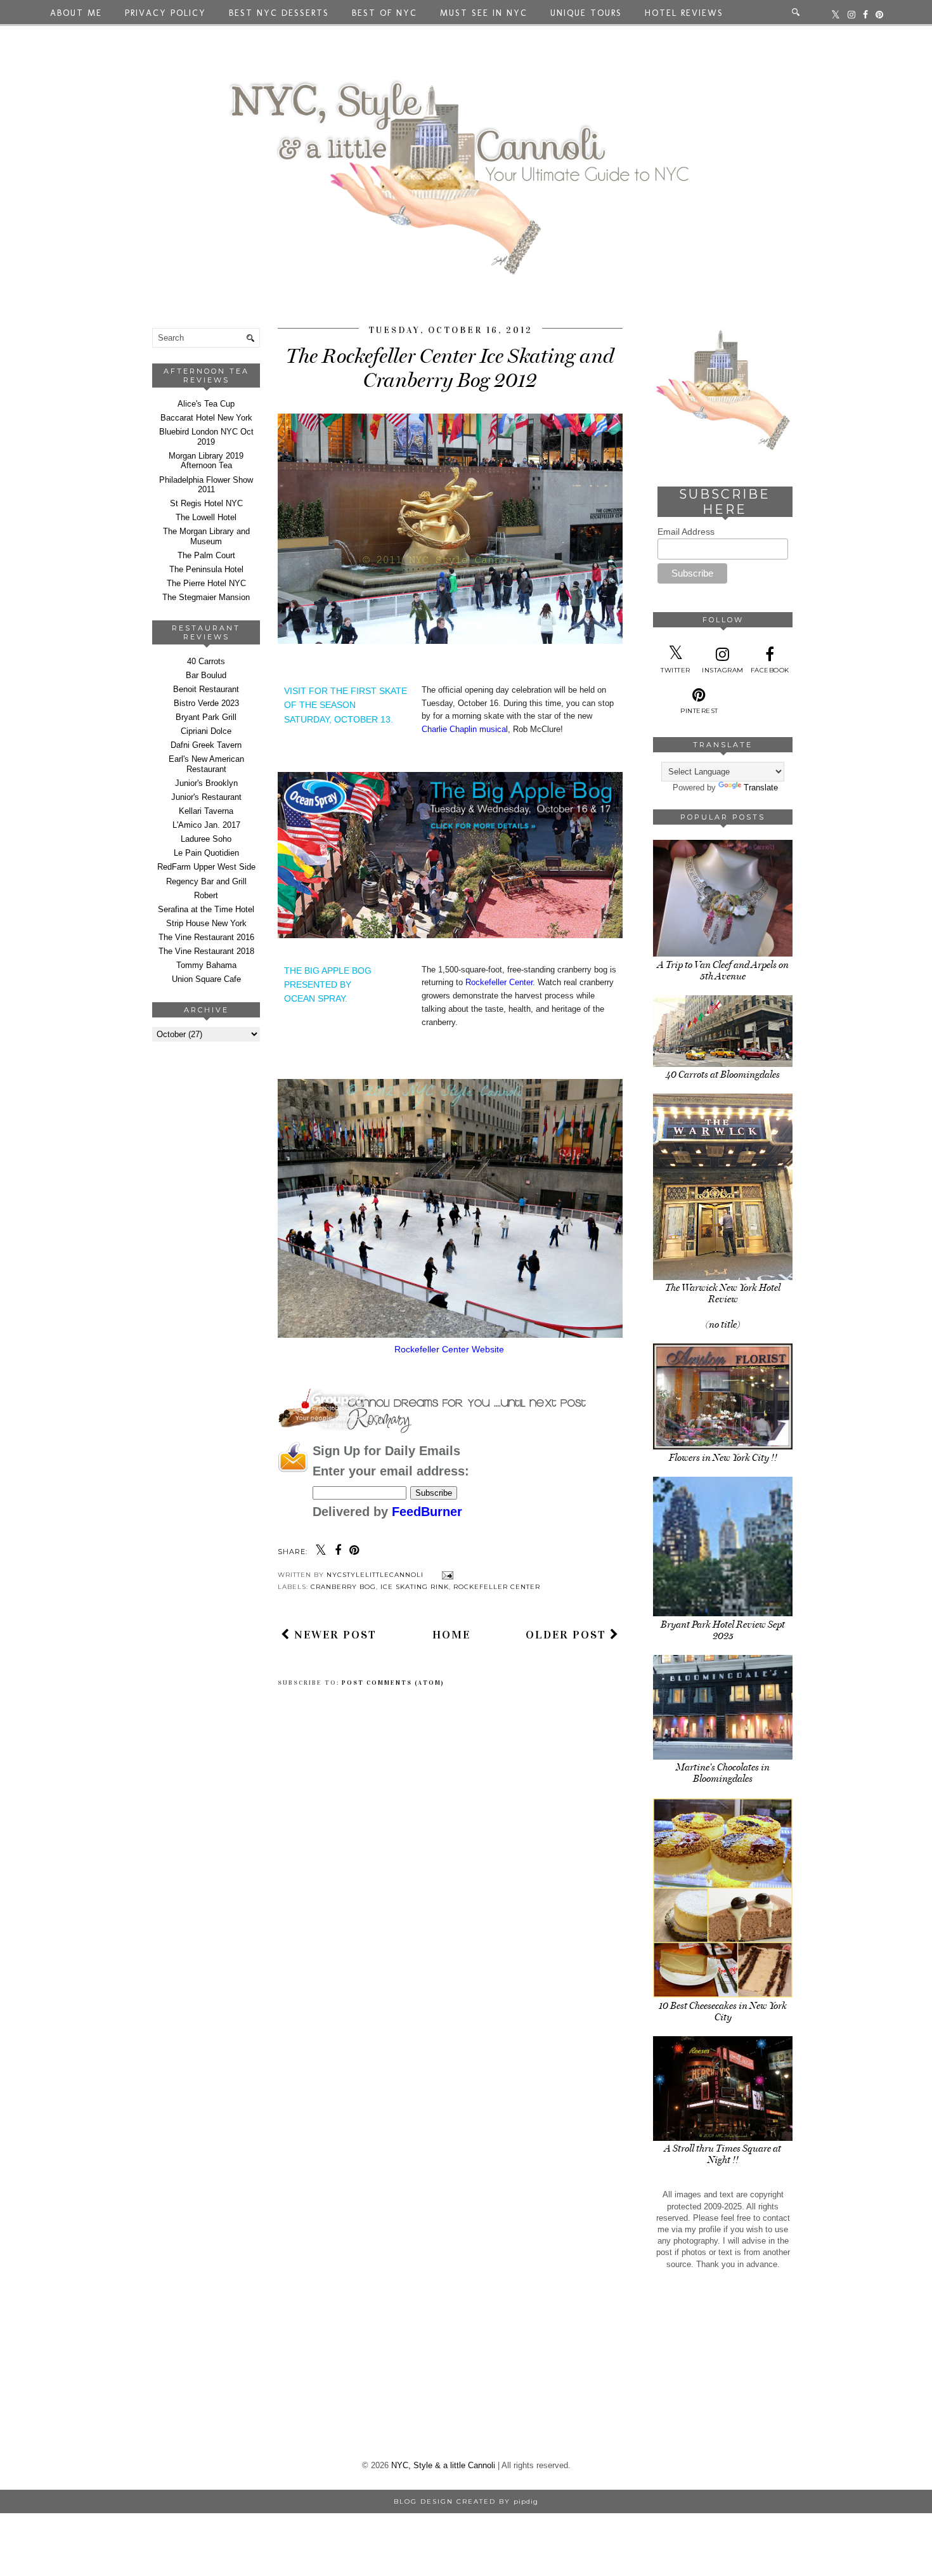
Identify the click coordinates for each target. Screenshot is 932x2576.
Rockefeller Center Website (450, 1349)
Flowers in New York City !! (723, 1458)
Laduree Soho (206, 839)
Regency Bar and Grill (206, 881)
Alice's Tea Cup (206, 404)
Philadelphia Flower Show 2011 (206, 485)
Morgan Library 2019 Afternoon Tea (206, 461)
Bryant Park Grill (206, 717)
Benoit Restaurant (206, 689)
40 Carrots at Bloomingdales (723, 1075)
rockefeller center (497, 1587)
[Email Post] (446, 1575)
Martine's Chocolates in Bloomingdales (723, 1773)
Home (451, 1635)
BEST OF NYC (385, 13)
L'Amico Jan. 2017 (206, 825)
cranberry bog (343, 1587)
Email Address (686, 532)
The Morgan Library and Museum (206, 536)
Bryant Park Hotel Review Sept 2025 (723, 1630)
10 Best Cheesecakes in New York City (723, 2011)
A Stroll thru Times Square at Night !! (723, 2154)
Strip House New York (206, 923)
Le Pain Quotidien (206, 853)
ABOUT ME (76, 13)
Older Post (568, 1635)
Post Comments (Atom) (393, 1683)
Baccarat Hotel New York (206, 418)
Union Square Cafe (206, 979)
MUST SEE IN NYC (484, 13)
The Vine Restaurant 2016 (206, 937)
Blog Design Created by (466, 2501)
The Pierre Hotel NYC (206, 583)
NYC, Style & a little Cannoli (443, 2465)
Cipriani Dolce (206, 731)
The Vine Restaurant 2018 (206, 951)
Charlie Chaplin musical (465, 729)
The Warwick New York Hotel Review (723, 1293)
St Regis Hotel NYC (206, 503)
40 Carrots (206, 661)
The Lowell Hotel (206, 517)
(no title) (723, 1324)
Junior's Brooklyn (206, 783)
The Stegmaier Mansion (206, 597)
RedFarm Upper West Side (206, 867)
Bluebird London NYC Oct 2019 (206, 437)
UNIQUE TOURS (586, 13)
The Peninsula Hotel (206, 569)
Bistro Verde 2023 (206, 703)
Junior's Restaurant (206, 797)
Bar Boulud (206, 675)
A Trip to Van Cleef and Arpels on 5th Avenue (723, 971)
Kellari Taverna (206, 811)
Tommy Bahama (206, 965)
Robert (206, 895)
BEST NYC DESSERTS (279, 13)
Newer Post (333, 1635)
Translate (761, 788)
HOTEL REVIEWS (684, 13)
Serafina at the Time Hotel (206, 909)
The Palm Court (206, 555)
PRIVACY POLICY (165, 13)
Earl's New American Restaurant (206, 764)
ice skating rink (415, 1587)
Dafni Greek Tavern (206, 745)
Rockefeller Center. (500, 982)
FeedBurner (427, 1512)
